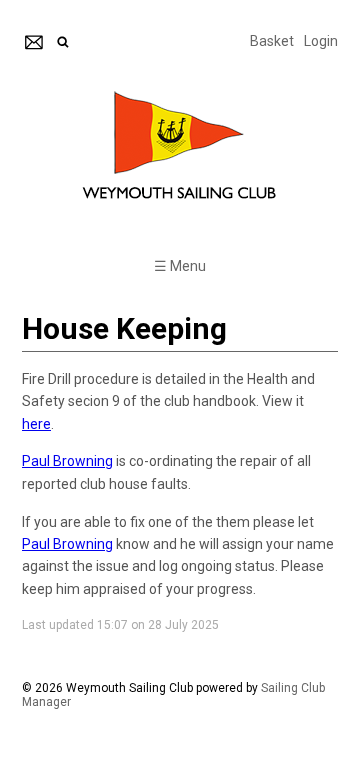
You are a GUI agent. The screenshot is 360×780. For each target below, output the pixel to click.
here (36, 424)
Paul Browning (67, 461)
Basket (272, 41)
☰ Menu (180, 266)
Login (321, 41)
